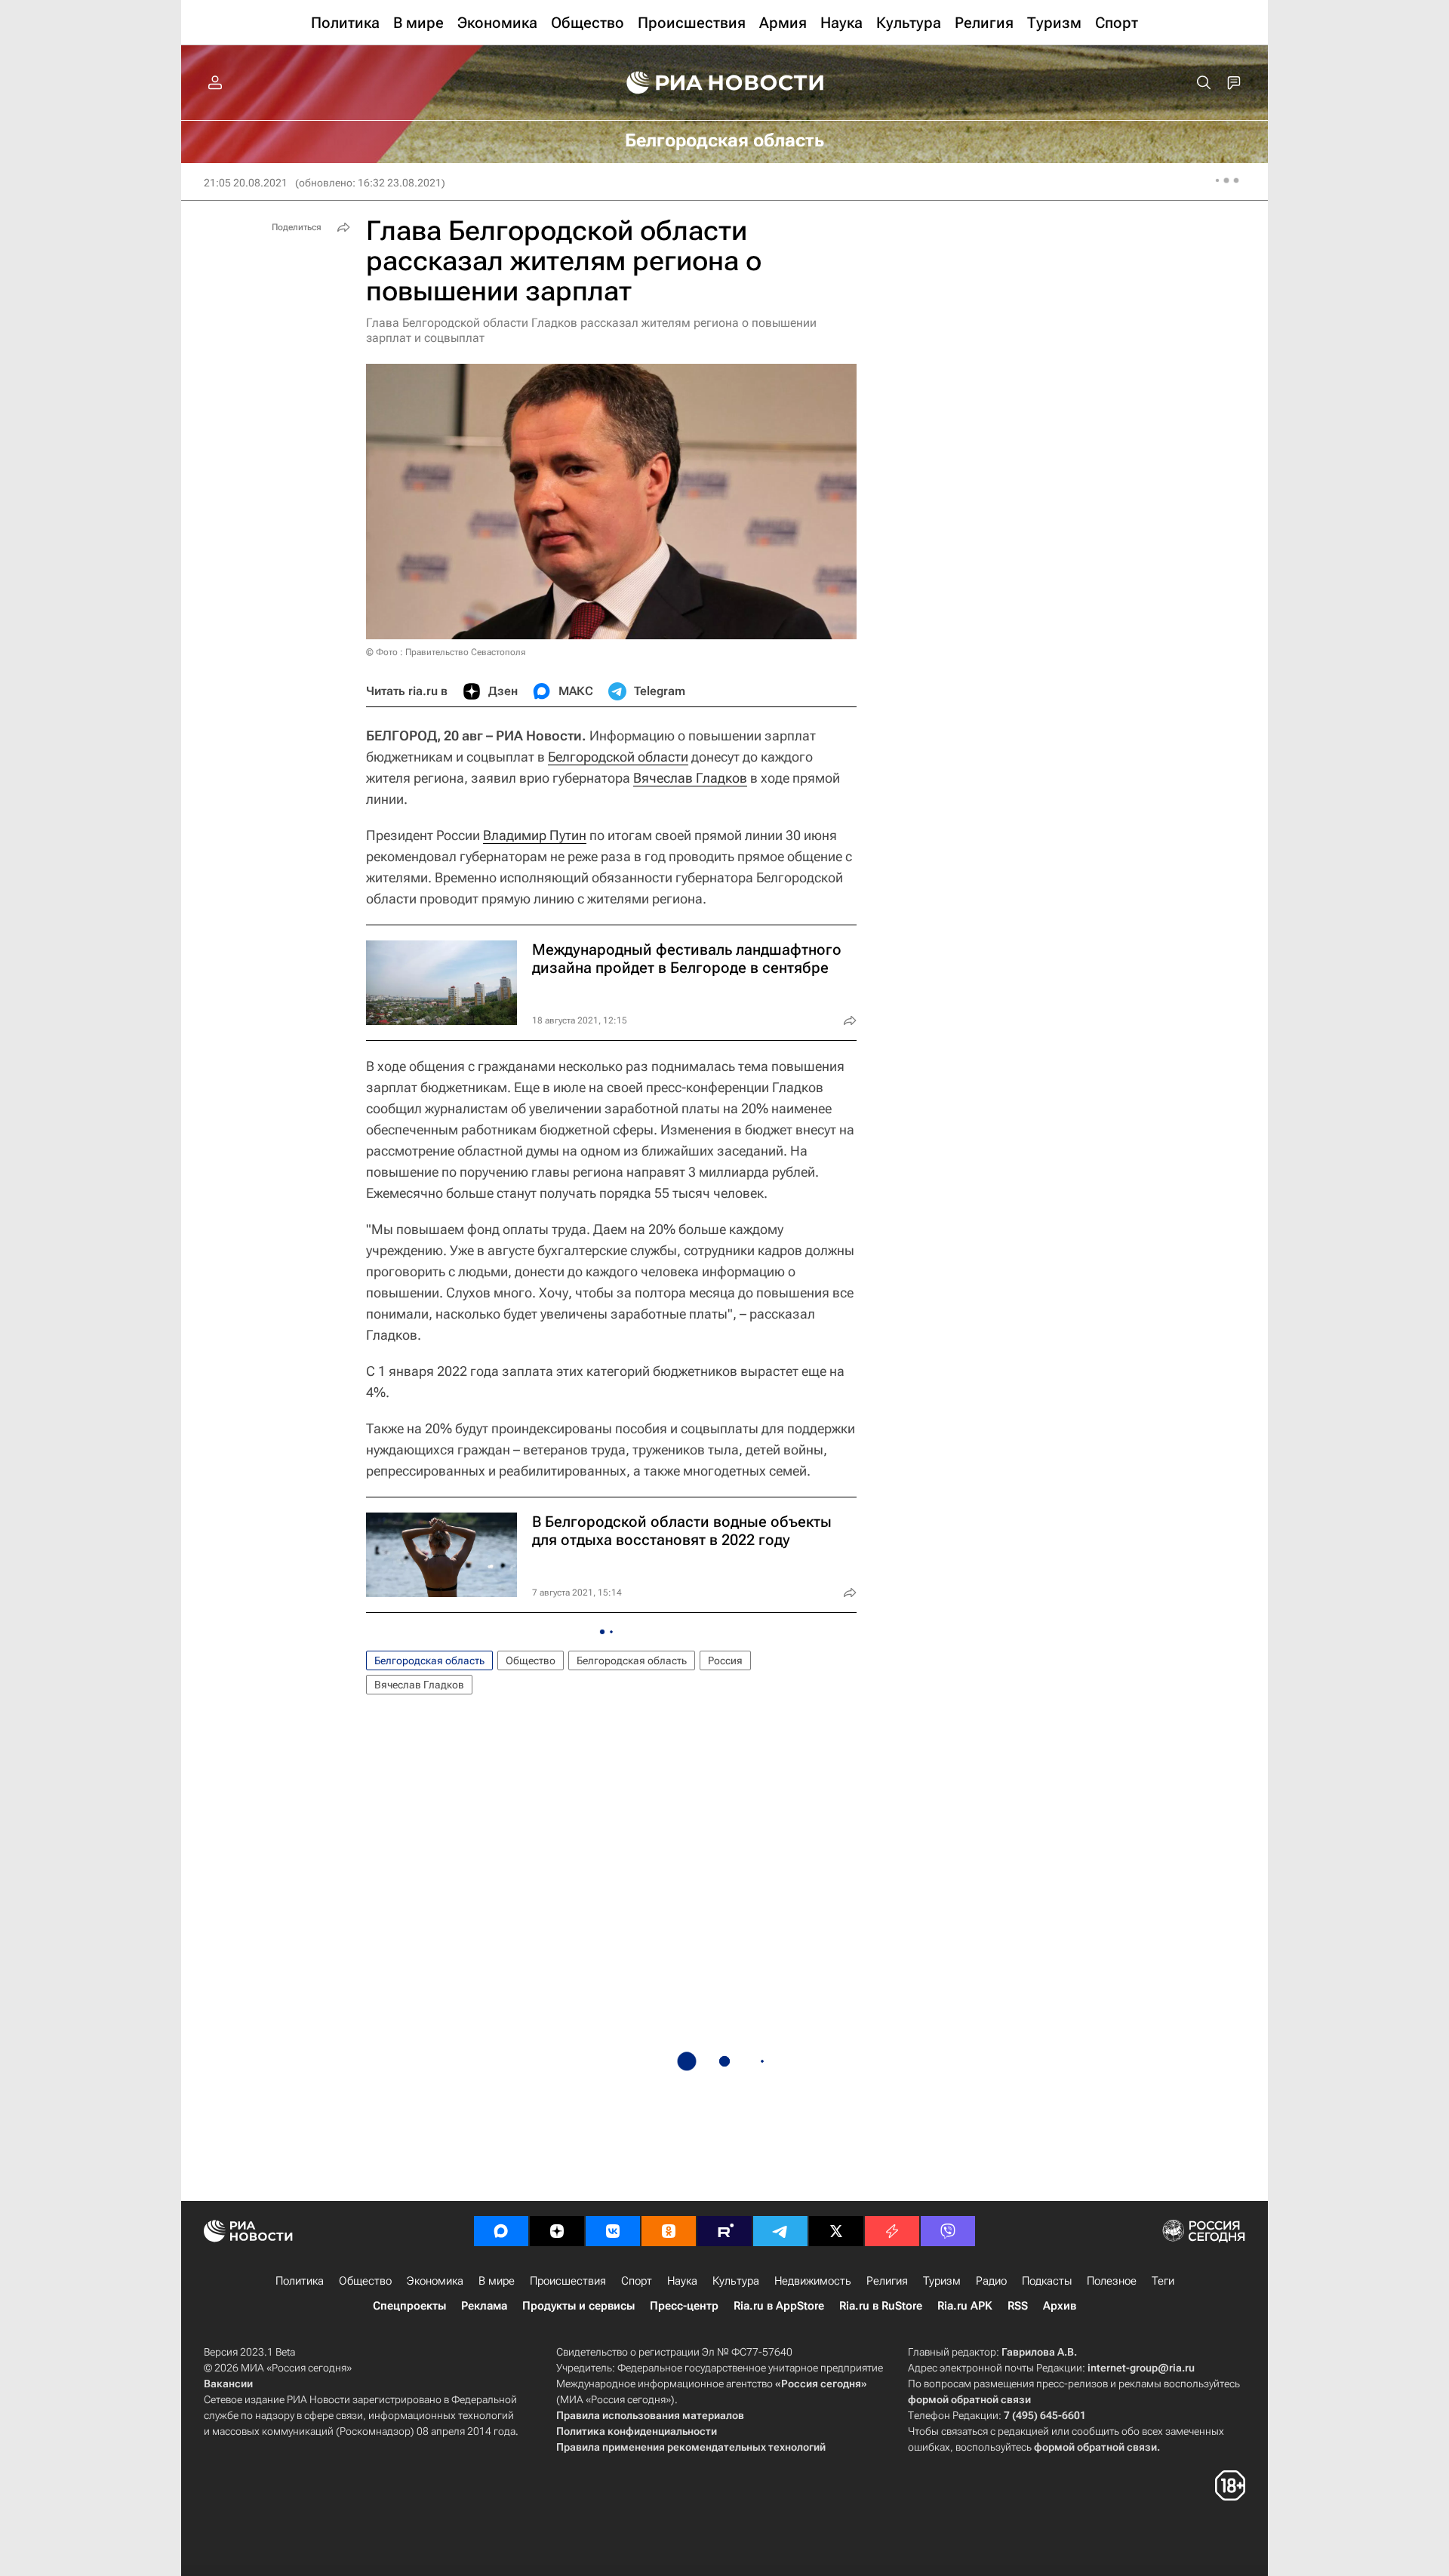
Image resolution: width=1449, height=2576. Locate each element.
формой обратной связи (969, 2399)
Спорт (637, 2281)
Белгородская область (429, 1660)
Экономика (435, 2281)
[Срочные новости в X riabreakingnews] (892, 2231)
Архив (1060, 2306)
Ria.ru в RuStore (881, 2306)
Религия (887, 2281)
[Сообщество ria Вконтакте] (613, 2231)
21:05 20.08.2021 (246, 183)
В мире (497, 2281)
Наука (682, 2281)
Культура (736, 2281)
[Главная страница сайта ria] (725, 83)
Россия (725, 1660)
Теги (1163, 2281)
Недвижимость (813, 2281)
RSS (1018, 2306)
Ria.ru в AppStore (779, 2306)
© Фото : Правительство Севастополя (446, 652)
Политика (300, 2281)
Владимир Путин (535, 835)
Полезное (1112, 2281)
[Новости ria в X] (836, 2231)
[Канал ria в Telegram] (780, 2231)
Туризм (942, 2281)
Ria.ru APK (965, 2306)
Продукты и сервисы (578, 2306)
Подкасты (1047, 2281)
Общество (531, 1660)
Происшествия (568, 2281)
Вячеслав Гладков (690, 778)
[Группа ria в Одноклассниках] (669, 2231)
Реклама (484, 2306)
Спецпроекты (409, 2306)
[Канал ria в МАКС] (501, 2231)
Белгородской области (618, 757)
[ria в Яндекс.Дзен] (557, 2231)
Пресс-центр (684, 2306)
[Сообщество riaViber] (948, 2231)
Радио (991, 2281)
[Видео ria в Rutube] (724, 2231)
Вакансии (228, 2384)
